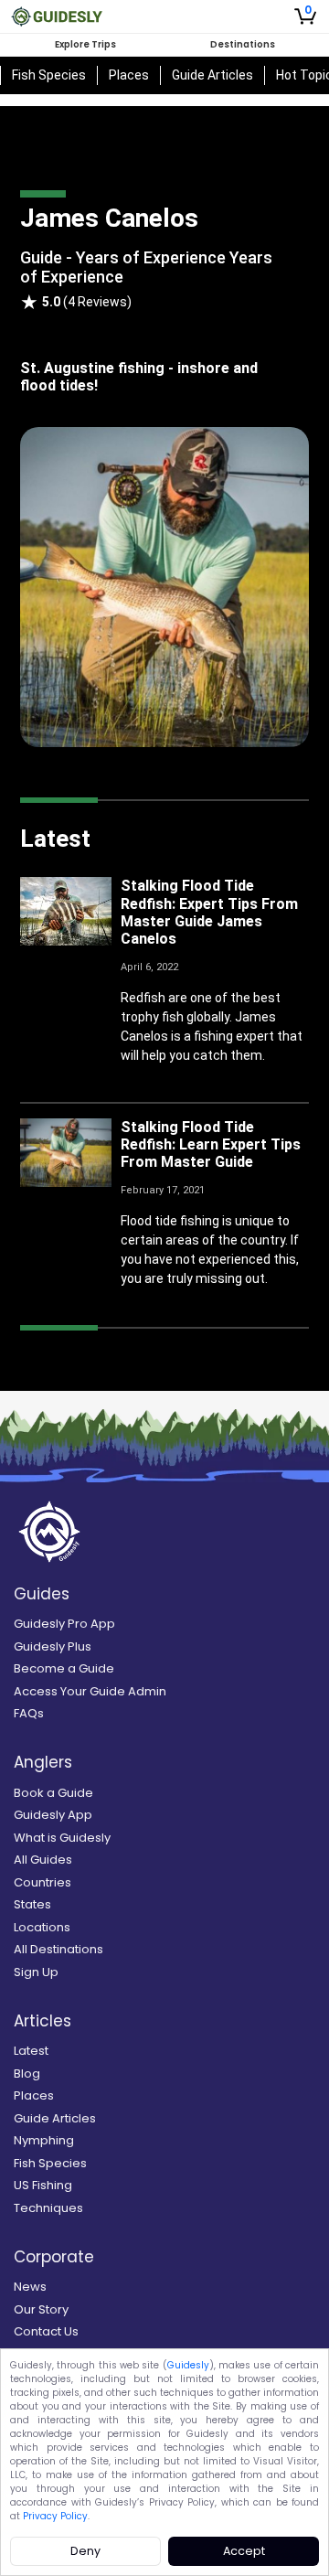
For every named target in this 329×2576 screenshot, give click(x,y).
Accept (244, 2551)
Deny (85, 2551)
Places (129, 75)
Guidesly (188, 2365)
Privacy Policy (55, 2516)
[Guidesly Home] (57, 16)
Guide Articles (212, 75)
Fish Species (49, 75)
